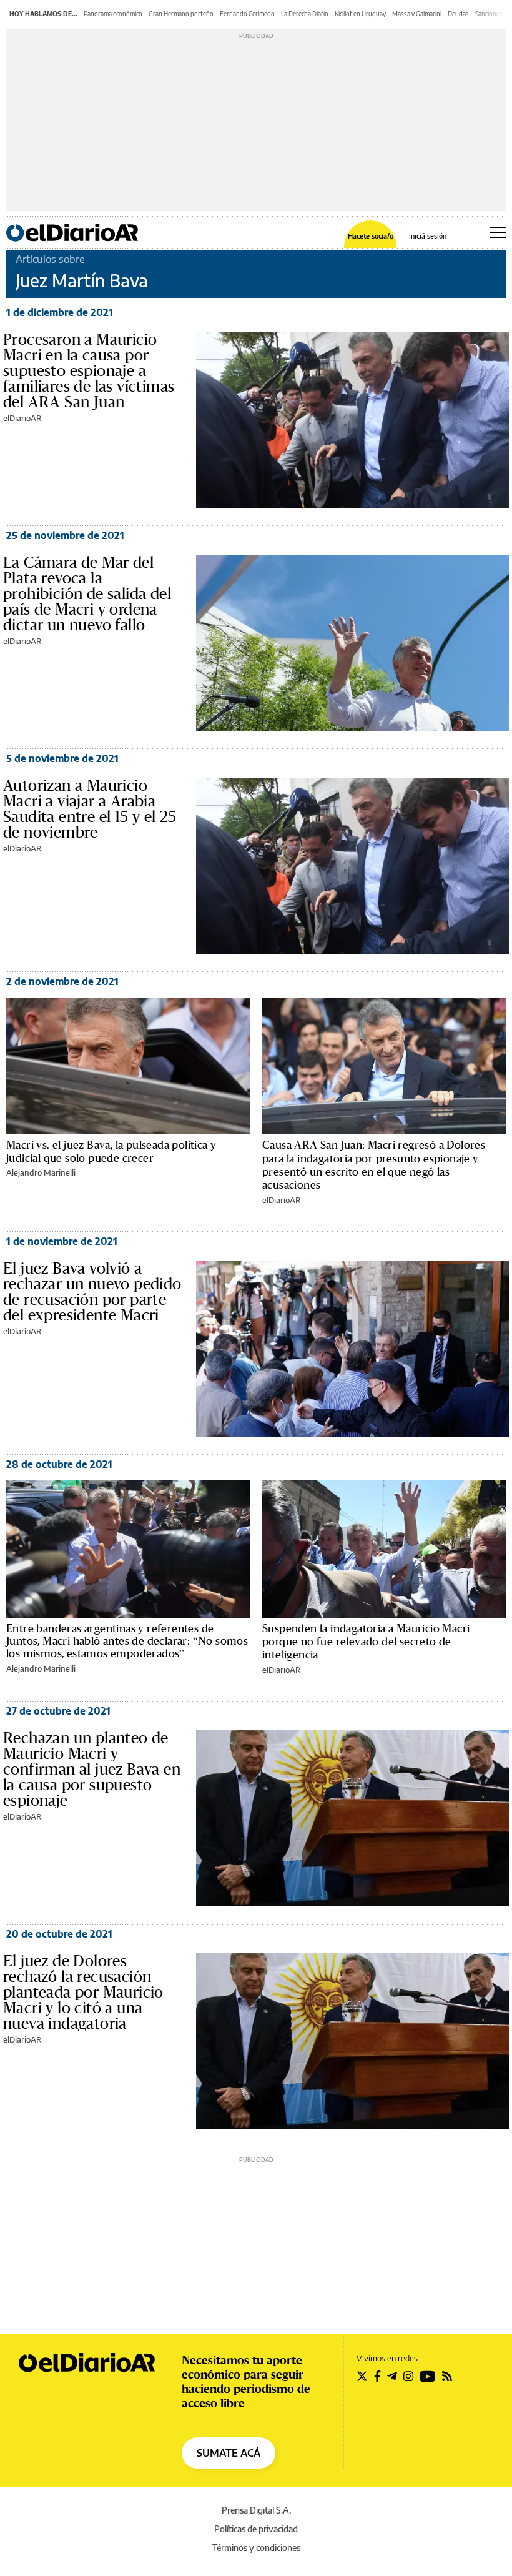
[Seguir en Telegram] (392, 2376)
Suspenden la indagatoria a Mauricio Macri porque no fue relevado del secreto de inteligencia (366, 1642)
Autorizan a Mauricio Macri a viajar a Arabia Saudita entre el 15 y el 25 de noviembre (90, 809)
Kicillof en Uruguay (360, 14)
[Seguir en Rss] (447, 2376)
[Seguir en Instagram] (408, 2376)
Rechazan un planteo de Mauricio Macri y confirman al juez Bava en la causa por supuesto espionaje (92, 1769)
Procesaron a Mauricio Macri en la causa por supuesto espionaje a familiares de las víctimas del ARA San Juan (89, 370)
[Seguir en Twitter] (362, 2376)
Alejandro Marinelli (41, 1172)
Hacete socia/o (371, 236)
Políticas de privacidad (256, 2529)
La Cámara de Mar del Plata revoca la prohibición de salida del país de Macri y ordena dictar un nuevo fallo (87, 593)
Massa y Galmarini (417, 14)
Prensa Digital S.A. (256, 2510)
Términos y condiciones (256, 2548)
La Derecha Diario (305, 14)
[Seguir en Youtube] (428, 2376)
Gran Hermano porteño (181, 14)
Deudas (458, 14)
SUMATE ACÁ (229, 2453)
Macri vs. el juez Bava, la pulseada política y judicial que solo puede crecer (111, 1151)
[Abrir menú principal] (498, 232)
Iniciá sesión (428, 236)
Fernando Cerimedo (247, 14)
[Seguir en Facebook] (377, 2376)
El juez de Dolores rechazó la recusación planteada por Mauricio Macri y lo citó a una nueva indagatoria (83, 1992)
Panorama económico (113, 14)
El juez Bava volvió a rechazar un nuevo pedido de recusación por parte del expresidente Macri (92, 1291)
